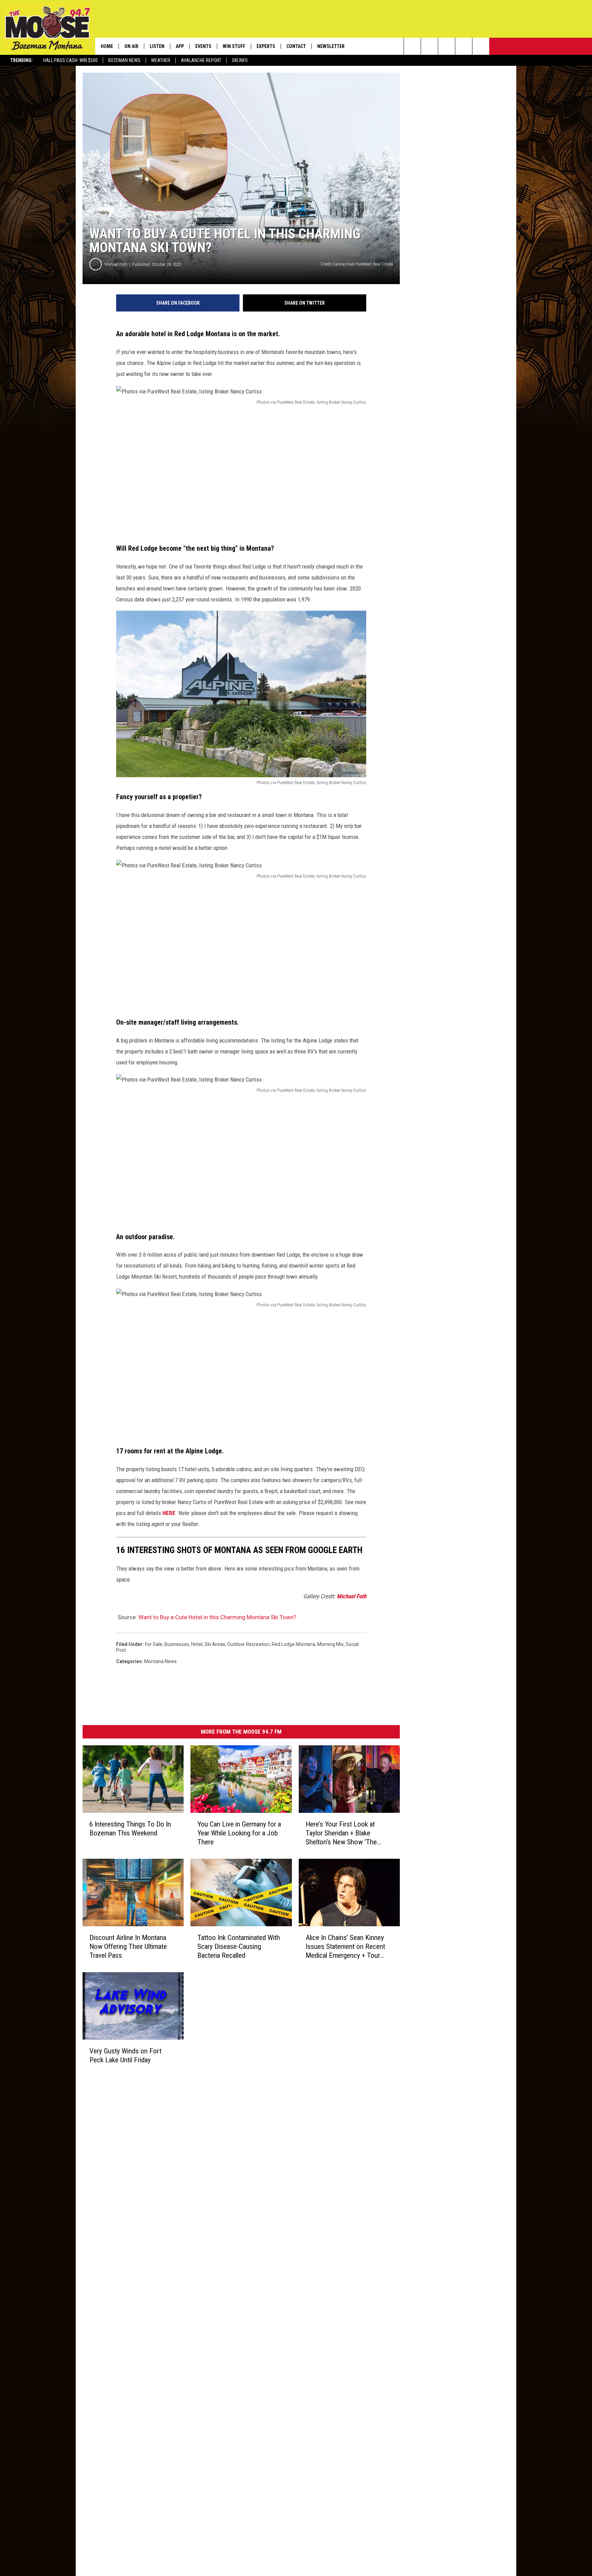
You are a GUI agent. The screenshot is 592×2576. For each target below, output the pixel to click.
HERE (169, 1513)
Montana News (161, 1661)
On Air (131, 46)
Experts (266, 46)
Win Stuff (234, 46)
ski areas (215, 1644)
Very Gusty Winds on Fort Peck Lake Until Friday (125, 2055)
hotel (197, 1644)
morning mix (330, 1644)
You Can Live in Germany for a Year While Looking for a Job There (239, 1833)
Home (107, 46)
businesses (177, 1644)
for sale (154, 1644)
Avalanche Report (201, 60)
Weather (161, 60)
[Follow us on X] (464, 46)
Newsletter (331, 46)
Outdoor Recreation (248, 1644)
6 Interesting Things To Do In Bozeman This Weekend (130, 1828)
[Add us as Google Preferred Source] (429, 46)
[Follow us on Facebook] (447, 46)
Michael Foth (116, 264)
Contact (296, 46)
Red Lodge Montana (293, 1644)
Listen (157, 46)
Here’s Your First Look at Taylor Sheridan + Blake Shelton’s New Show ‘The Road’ (341, 1833)
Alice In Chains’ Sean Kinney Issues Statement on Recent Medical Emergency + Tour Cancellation (345, 1946)
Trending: (22, 60)
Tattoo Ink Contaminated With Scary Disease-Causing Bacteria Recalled (239, 1946)
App (180, 46)
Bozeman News (124, 60)
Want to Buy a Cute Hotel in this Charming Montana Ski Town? (217, 1617)
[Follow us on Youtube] (481, 46)
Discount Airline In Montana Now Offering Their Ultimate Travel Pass (128, 1946)
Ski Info (240, 60)
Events (203, 46)
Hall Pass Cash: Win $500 (70, 60)
